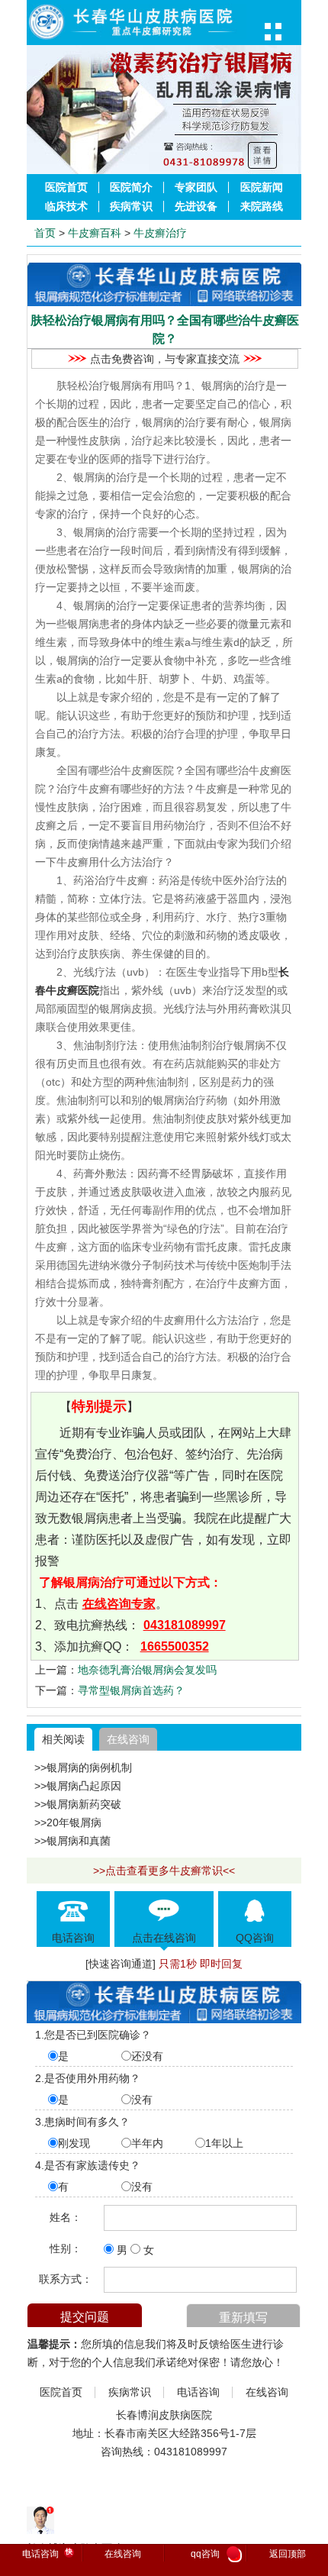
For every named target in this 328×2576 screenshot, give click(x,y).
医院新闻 (262, 187)
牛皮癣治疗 (160, 233)
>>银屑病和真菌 (72, 1841)
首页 (45, 233)
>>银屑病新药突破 (78, 1804)
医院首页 (66, 187)
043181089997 (185, 1625)
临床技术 (66, 207)
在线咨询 (128, 1739)
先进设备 (196, 207)
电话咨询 (198, 2392)
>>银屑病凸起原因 (78, 1786)
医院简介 (131, 187)
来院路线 (262, 207)
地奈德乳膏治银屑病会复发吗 (147, 1670)
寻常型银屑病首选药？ (131, 1690)
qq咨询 (214, 2555)
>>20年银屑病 (68, 1822)
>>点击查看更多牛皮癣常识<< (164, 1871)
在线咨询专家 (119, 1604)
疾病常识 (131, 207)
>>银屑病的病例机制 (83, 1767)
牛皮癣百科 (95, 233)
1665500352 (175, 1646)
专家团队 (196, 187)
